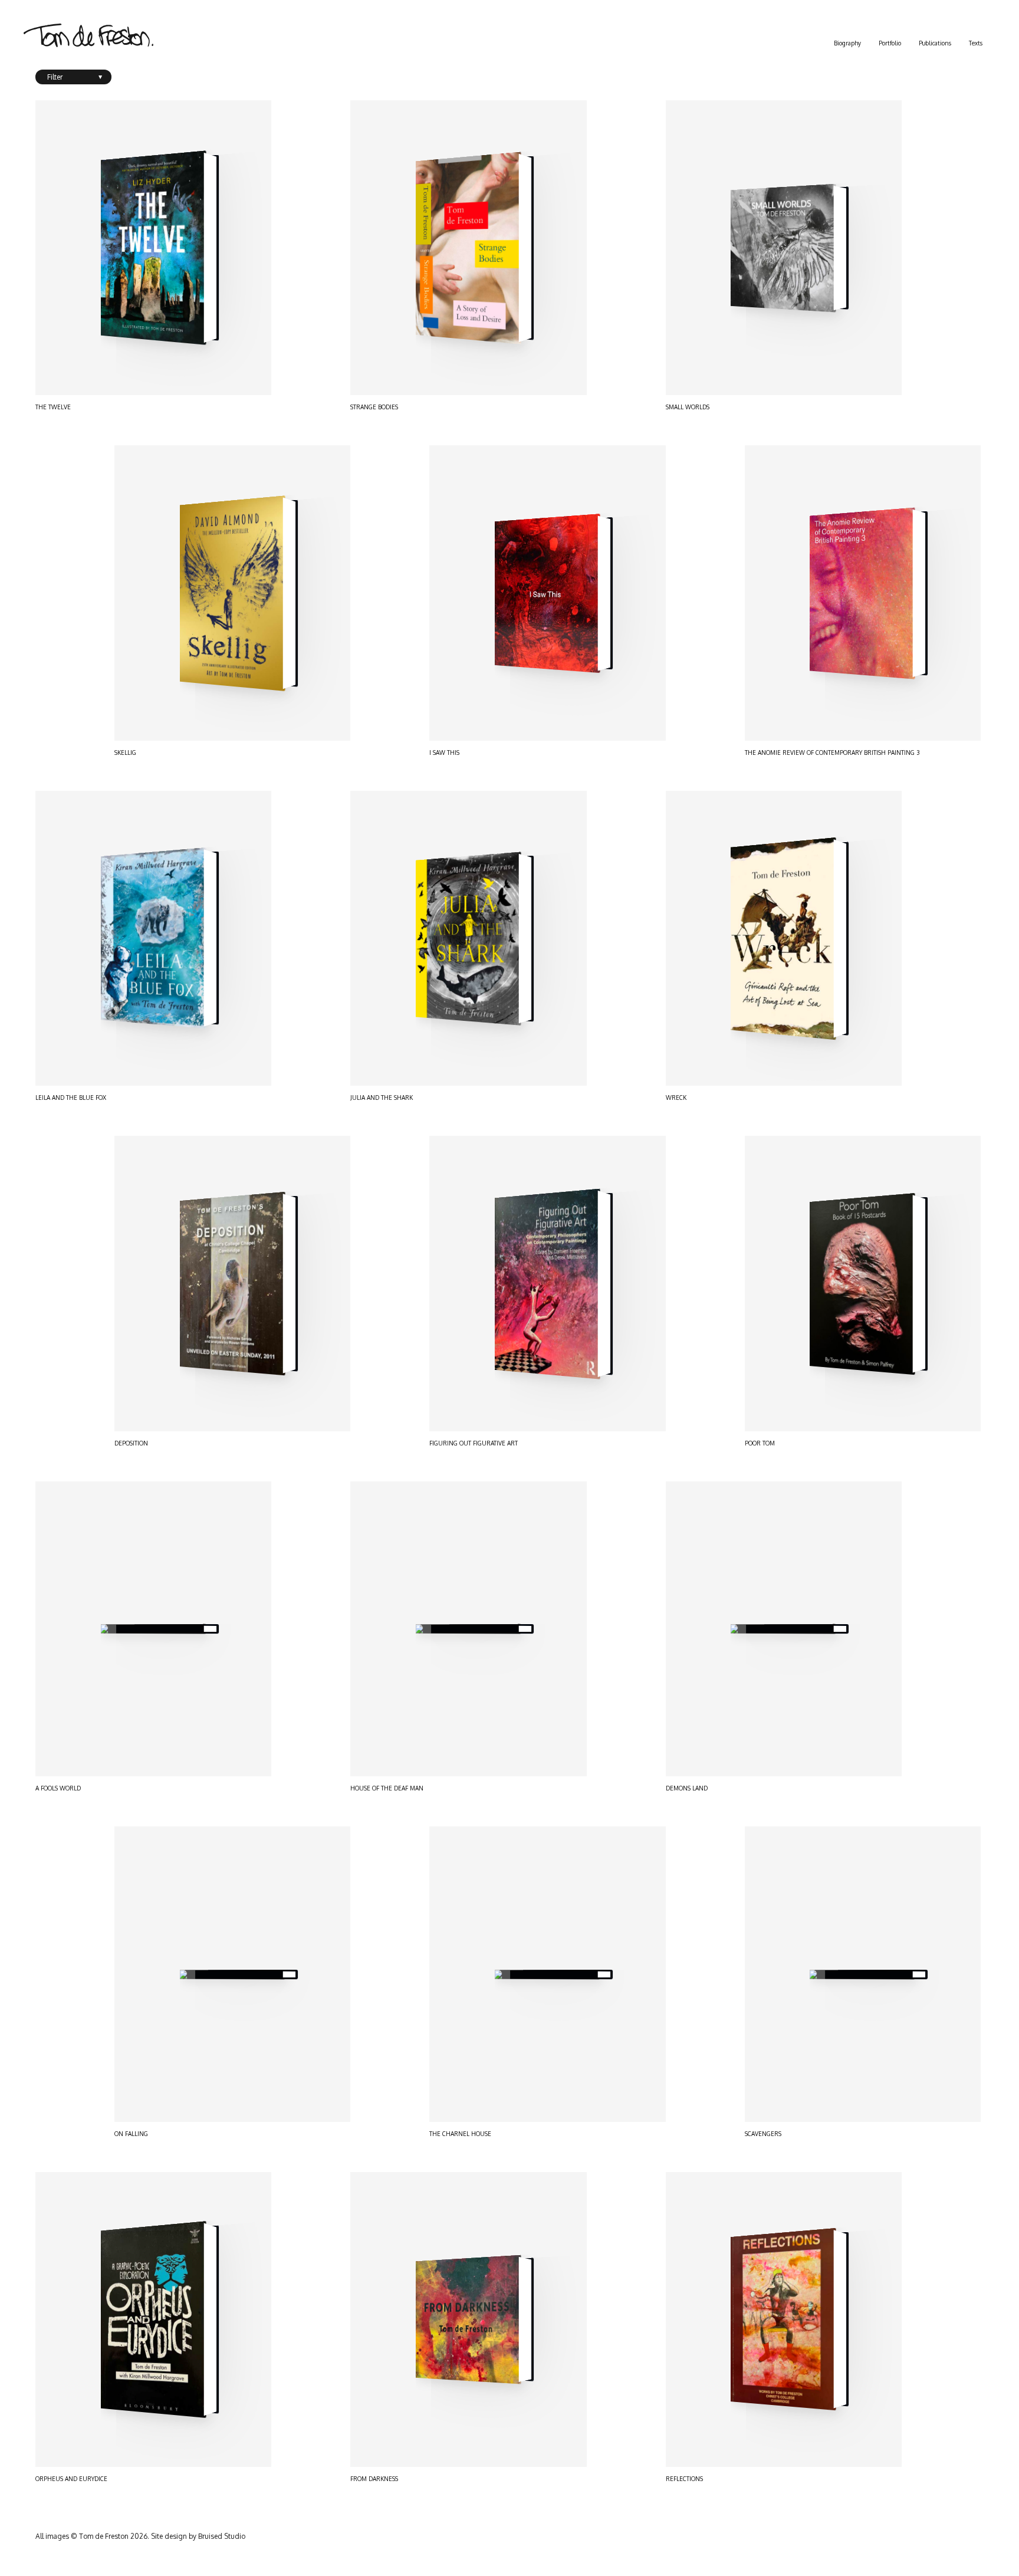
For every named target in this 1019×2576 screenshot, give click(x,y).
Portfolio (890, 43)
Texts (976, 43)
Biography (847, 43)
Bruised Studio (222, 2536)
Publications (935, 43)
